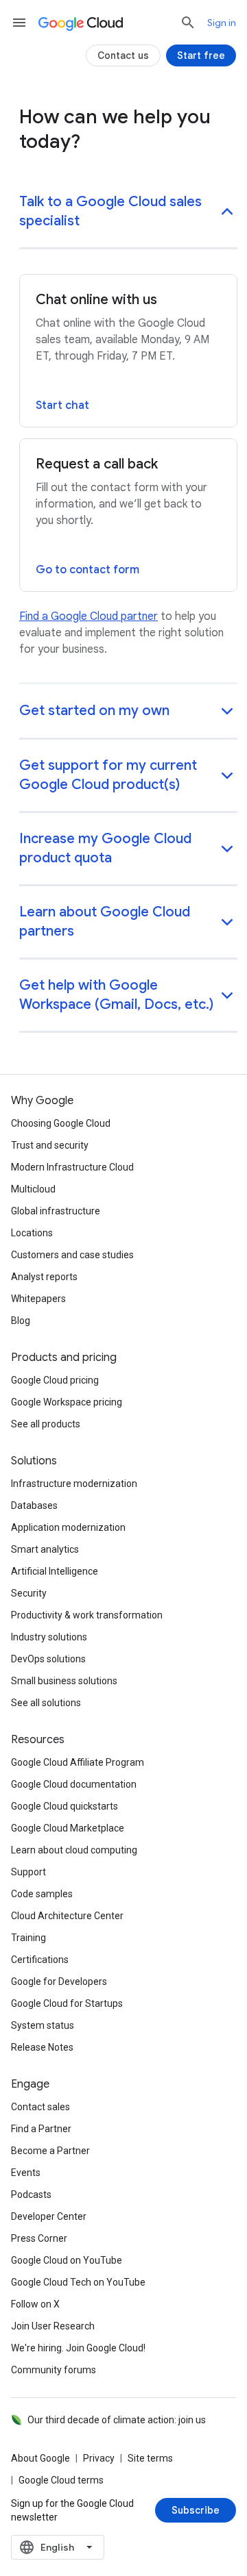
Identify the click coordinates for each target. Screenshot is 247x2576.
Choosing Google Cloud (61, 1123)
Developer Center (49, 2216)
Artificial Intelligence (55, 1571)
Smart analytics (45, 1549)
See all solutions (46, 1703)
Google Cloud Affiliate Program (78, 1762)
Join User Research (53, 2326)
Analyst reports (44, 1277)
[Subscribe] (196, 2510)
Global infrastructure (56, 1211)
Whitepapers (38, 1299)
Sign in (222, 23)
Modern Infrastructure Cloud (72, 1167)
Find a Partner (41, 2129)
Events (26, 2173)
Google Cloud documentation (74, 1784)
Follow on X (35, 2304)
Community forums (54, 2370)
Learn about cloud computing (74, 1850)
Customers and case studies (72, 1255)
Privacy (99, 2458)
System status (43, 2025)
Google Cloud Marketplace (68, 1828)
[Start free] (201, 55)
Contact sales (40, 2107)
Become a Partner (50, 2151)
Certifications (40, 1960)
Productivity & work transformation (87, 1615)
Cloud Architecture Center (67, 1916)
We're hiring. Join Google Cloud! (78, 2348)
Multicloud (33, 1189)
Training (28, 1938)
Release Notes (42, 2047)
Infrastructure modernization (74, 1484)
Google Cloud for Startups (67, 2003)
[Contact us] (123, 55)
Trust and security (50, 1145)
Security (29, 1593)
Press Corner (39, 2238)
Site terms (150, 2458)
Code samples (42, 1894)
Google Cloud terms (61, 2480)
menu (19, 23)
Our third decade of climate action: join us (117, 2420)
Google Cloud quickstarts (64, 1806)
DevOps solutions (48, 1659)
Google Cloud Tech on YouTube (78, 2282)
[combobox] (58, 2547)
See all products (46, 1424)
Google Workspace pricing (67, 1402)
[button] (128, 213)
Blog (21, 1321)
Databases (34, 1505)
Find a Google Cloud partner (89, 616)
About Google (40, 2458)
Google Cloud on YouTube (67, 2260)
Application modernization (68, 1527)
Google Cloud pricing (55, 1380)
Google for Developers (59, 1981)
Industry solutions (49, 1637)
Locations (32, 1233)
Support (28, 1872)
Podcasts (31, 2194)
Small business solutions (64, 1681)
